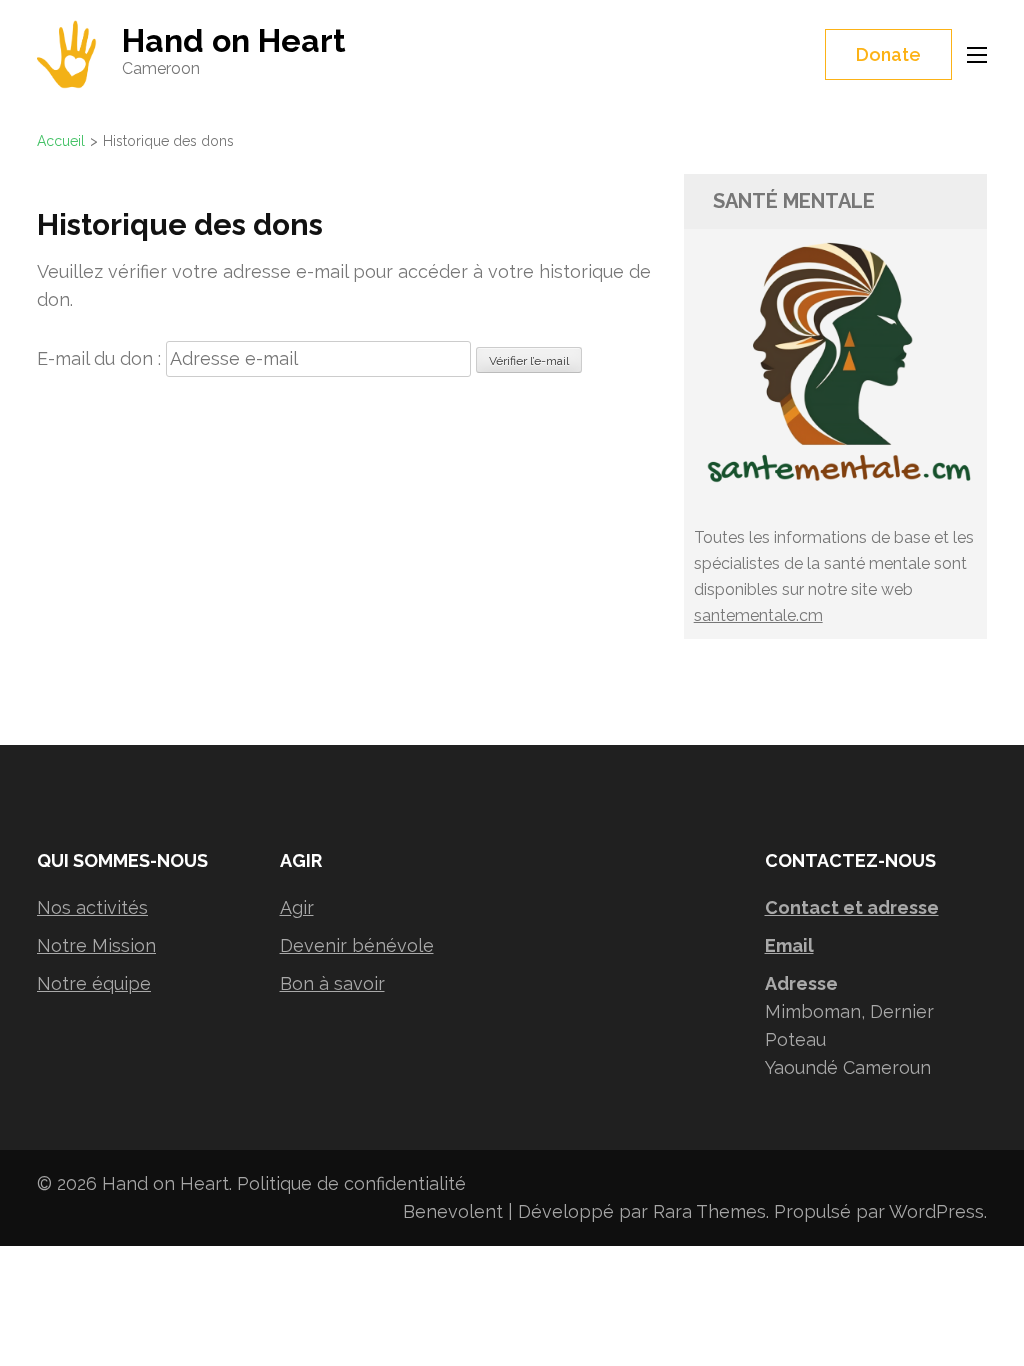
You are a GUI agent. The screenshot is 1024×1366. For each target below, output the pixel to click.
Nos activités (92, 907)
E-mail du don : (99, 358)
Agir (297, 907)
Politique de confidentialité (351, 1183)
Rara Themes (709, 1211)
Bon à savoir (332, 983)
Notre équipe (94, 983)
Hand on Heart (234, 40)
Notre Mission (96, 945)
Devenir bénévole (357, 945)
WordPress (936, 1211)
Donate (888, 54)
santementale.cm (758, 615)
